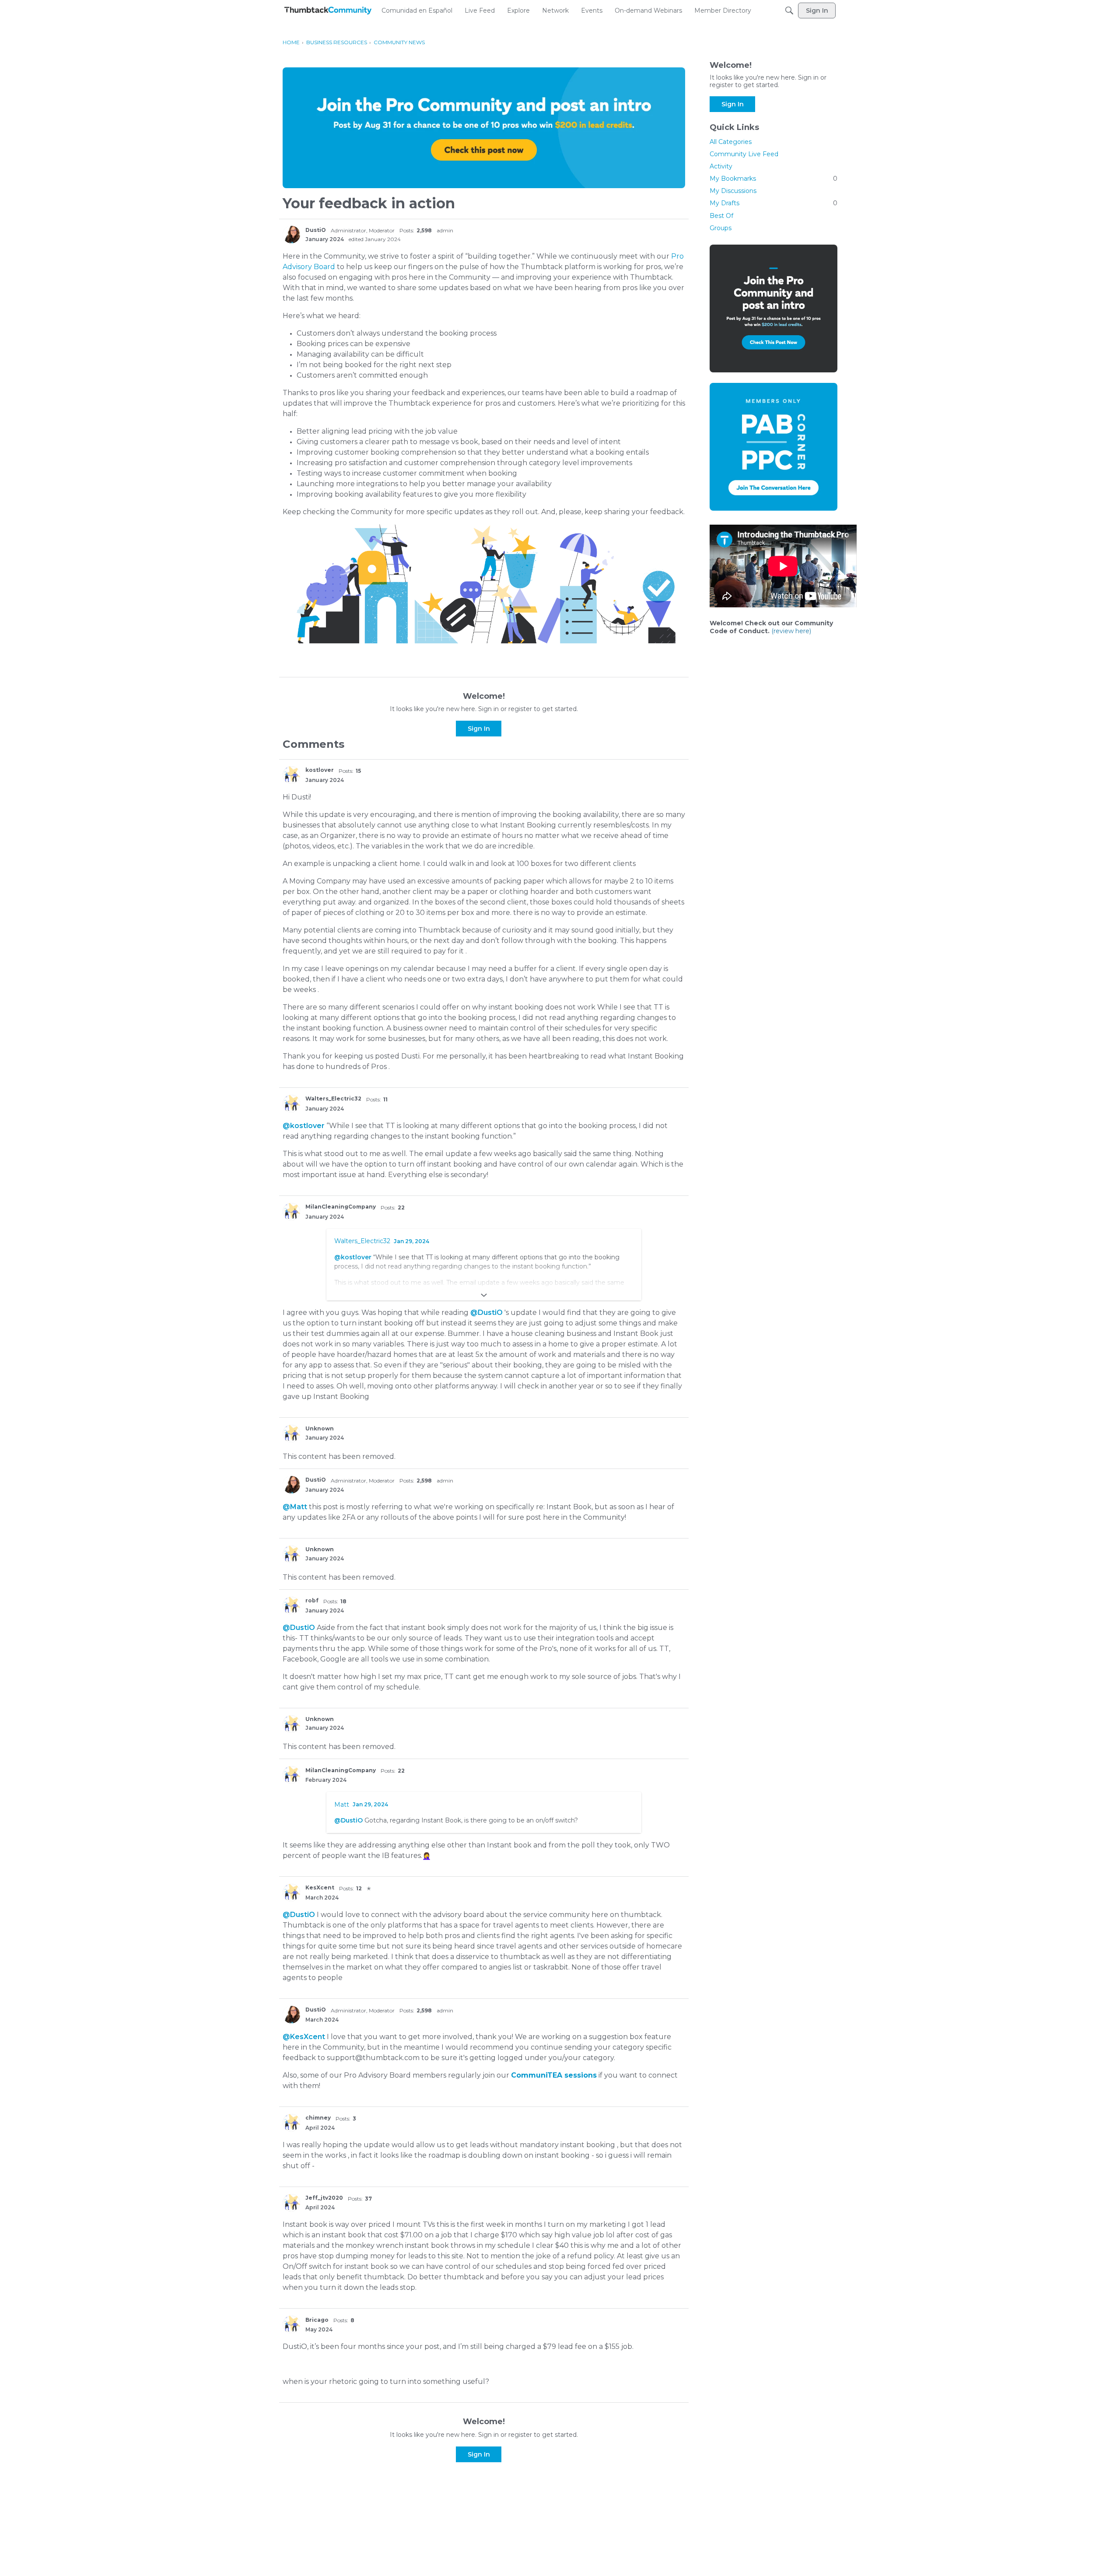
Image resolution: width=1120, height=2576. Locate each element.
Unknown (320, 1428)
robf (312, 1600)
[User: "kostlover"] (291, 775)
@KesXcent (304, 2037)
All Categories (731, 142)
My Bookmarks (773, 179)
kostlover (320, 770)
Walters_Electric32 (333, 1099)
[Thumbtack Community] (328, 11)
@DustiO (486, 1313)
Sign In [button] (479, 729)
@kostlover (304, 1126)
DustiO (316, 230)
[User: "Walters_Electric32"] (291, 1104)
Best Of (721, 216)
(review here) (791, 631)
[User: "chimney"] (291, 2123)
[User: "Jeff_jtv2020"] (291, 2203)
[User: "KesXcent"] (291, 1893)
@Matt (295, 1507)
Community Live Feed (744, 154)
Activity (721, 166)
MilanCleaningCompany (341, 1207)
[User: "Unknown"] (291, 1433)
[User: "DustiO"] (291, 235)
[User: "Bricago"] (291, 2324)
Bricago (317, 2320)
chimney (318, 2118)
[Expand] (484, 1295)
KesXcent (320, 1887)
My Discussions (733, 191)
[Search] (789, 11)
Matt (342, 1805)
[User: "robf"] (291, 1605)
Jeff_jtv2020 (324, 2198)
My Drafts (773, 203)
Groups (721, 228)
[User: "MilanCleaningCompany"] (291, 1212)
